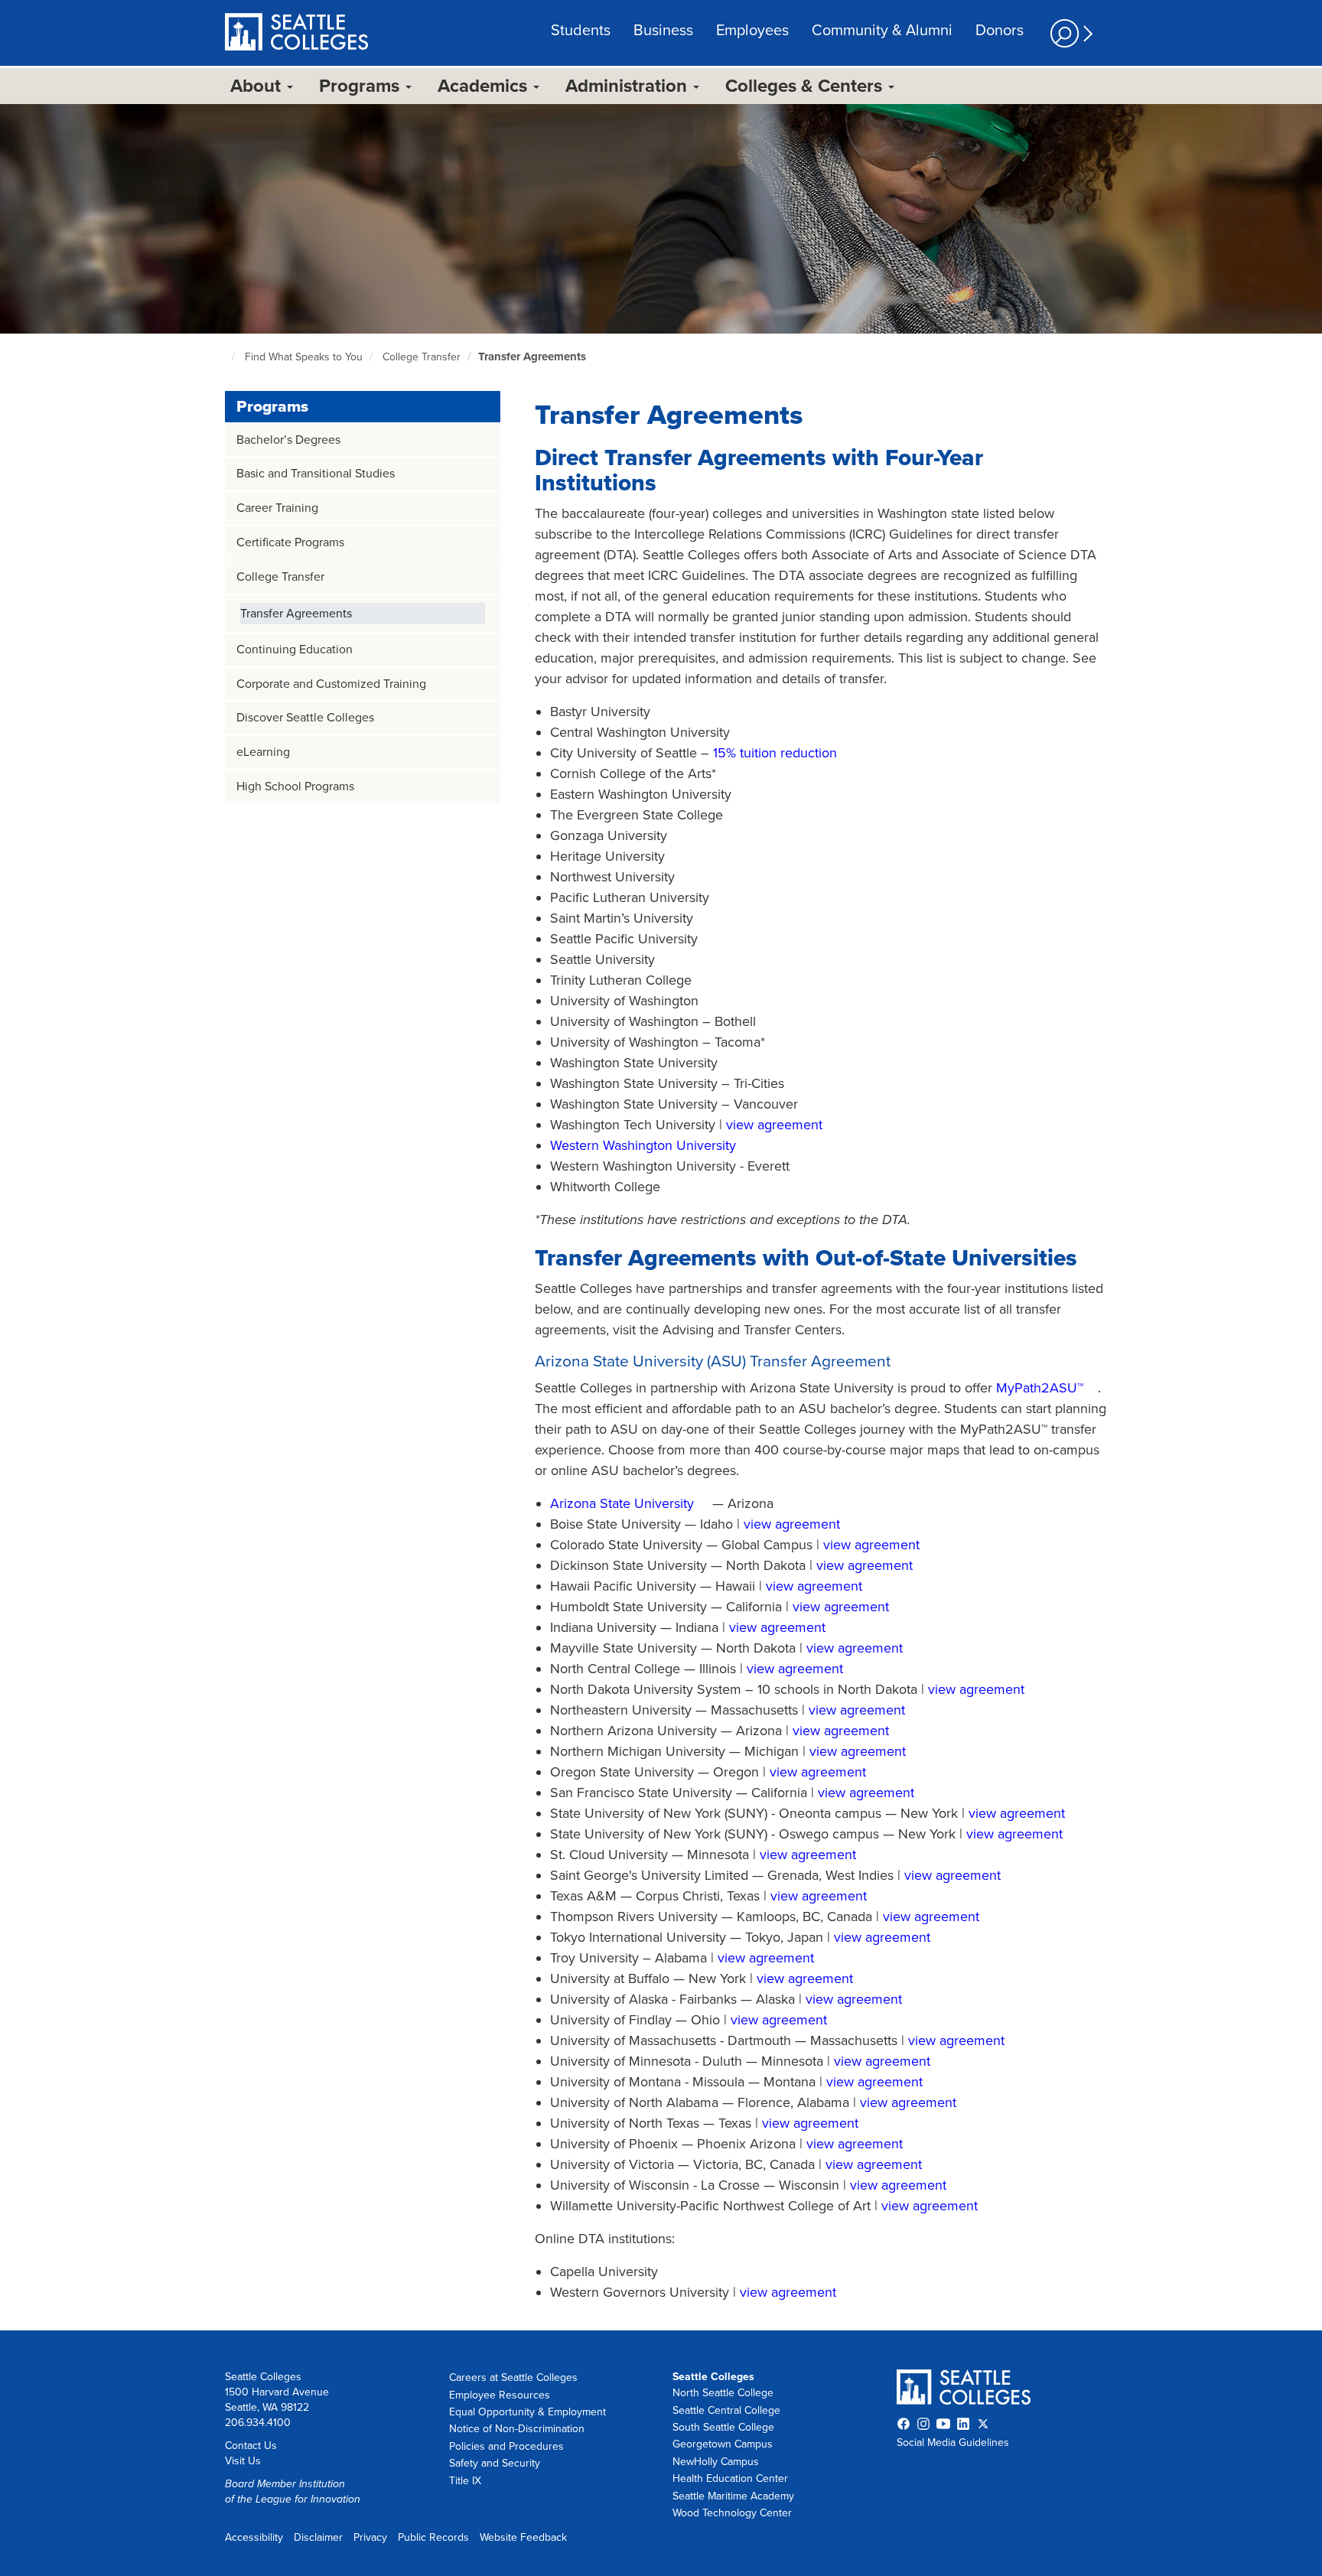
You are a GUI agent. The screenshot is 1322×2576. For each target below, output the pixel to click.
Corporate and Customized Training (331, 684)
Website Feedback (523, 2537)
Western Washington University (643, 1145)
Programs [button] (361, 86)
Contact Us (251, 2446)
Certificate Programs (290, 542)
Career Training (277, 508)
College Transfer (422, 357)
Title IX (465, 2481)
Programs (272, 407)
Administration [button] (628, 86)
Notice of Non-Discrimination (517, 2429)
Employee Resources (500, 2395)
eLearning (263, 752)
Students (581, 31)
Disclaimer (318, 2537)
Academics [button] (485, 86)
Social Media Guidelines (953, 2442)
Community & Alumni (882, 31)
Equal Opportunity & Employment (527, 2412)
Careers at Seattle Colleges (513, 2377)
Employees (752, 31)
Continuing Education (295, 650)
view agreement (774, 1125)
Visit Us (243, 2461)
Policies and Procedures (506, 2446)
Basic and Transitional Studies (316, 474)
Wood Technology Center (732, 2513)
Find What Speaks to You (304, 357)
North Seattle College (723, 2393)
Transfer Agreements (532, 357)
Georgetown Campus (723, 2444)
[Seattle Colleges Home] (296, 34)
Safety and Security (495, 2463)
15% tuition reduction (775, 753)
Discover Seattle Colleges (305, 718)
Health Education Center (730, 2478)
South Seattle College (723, 2427)
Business (663, 31)
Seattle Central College (726, 2410)
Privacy (370, 2537)
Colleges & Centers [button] (806, 86)
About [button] (258, 86)
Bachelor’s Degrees (288, 440)
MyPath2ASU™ (1040, 1388)
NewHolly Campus (716, 2462)
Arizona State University (622, 1503)
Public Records (433, 2537)
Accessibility (254, 2537)
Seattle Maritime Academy (733, 2496)
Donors (1000, 31)
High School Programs (295, 786)
